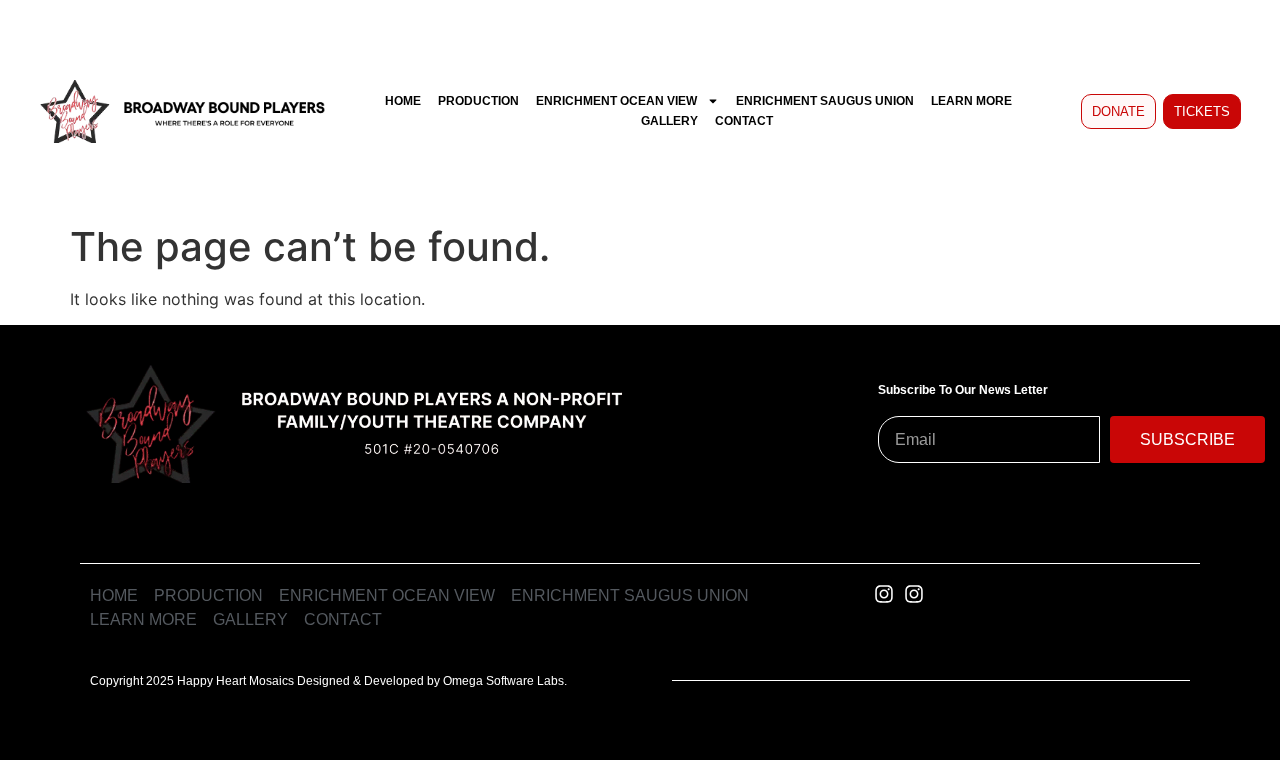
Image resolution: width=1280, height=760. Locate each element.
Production (478, 101)
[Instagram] (884, 594)
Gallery (669, 121)
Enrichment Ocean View (616, 101)
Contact (744, 121)
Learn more (971, 101)
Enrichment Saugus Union (825, 101)
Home (403, 101)
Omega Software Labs (503, 681)
